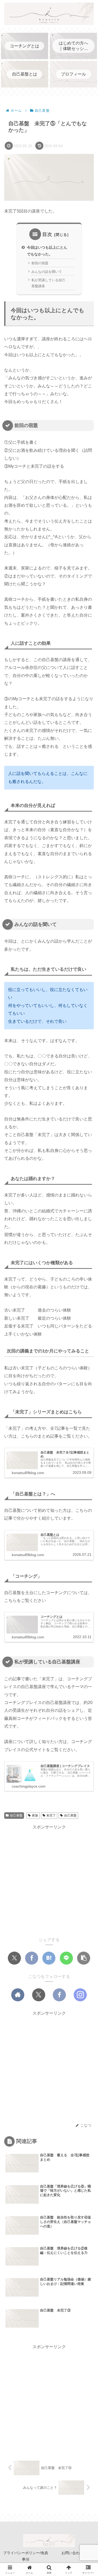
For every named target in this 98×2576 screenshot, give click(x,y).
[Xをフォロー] (39, 1995)
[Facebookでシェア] (32, 1958)
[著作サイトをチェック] (18, 1995)
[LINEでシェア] (66, 1958)
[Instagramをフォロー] (80, 1995)
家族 (35, 1815)
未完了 (51, 1815)
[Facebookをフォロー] (59, 1995)
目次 (47, 234)
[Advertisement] (49, 1880)
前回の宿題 (40, 263)
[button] (84, 1958)
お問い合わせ (72, 2553)
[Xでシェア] (14, 1958)
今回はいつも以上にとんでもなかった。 (47, 251)
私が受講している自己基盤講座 (48, 283)
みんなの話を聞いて (47, 272)
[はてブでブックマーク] (49, 1958)
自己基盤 (16, 1815)
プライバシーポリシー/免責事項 (26, 2556)
